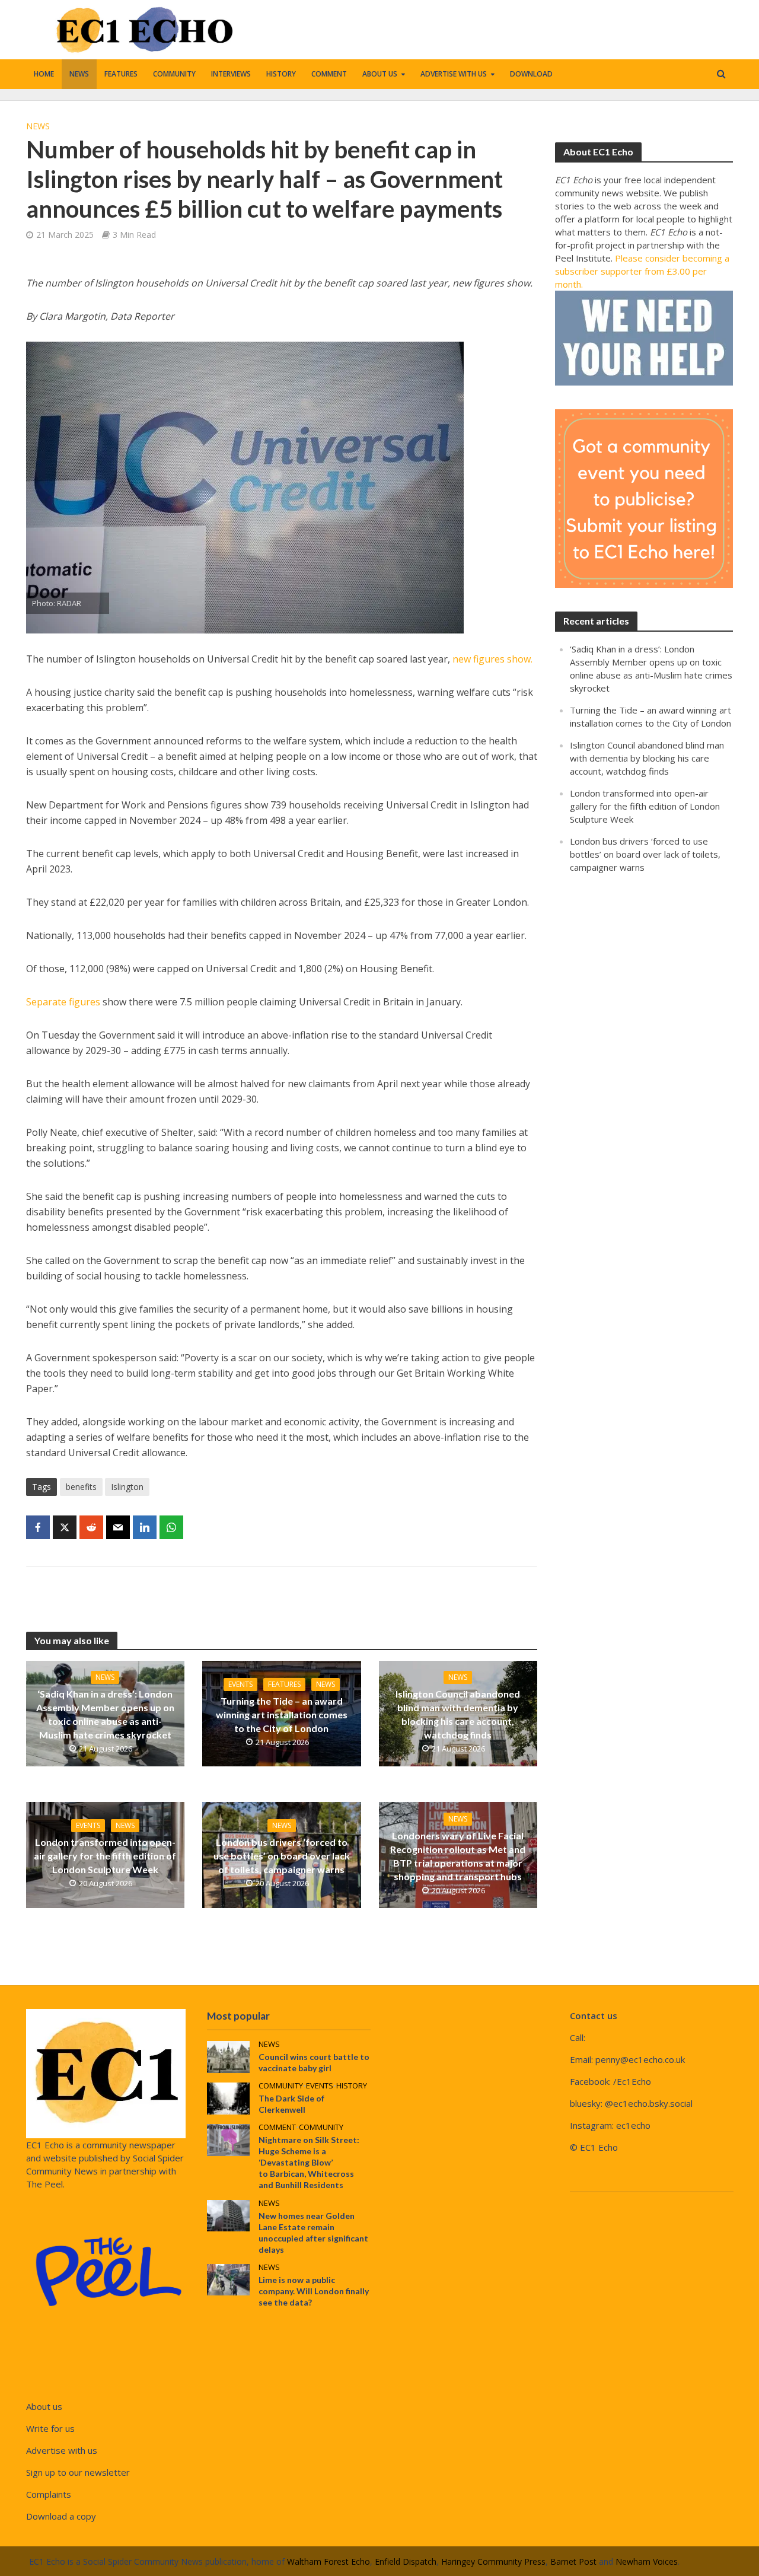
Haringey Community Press (493, 2561)
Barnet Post (573, 2561)
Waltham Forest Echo (329, 2561)
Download (531, 74)
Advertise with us (454, 74)
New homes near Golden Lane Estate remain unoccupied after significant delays (313, 2233)
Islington (127, 1487)
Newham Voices (647, 2561)
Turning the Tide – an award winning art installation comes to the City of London (282, 1714)
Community (174, 74)
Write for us (50, 2428)
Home (44, 74)
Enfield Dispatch (406, 2561)
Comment (329, 74)
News (79, 74)
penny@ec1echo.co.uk (640, 2059)
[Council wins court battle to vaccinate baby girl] (228, 2056)
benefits (81, 1487)
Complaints (49, 2494)
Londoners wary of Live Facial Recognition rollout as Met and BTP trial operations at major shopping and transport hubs (458, 1856)
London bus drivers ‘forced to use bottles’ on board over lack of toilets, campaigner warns (282, 1856)
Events (240, 1684)
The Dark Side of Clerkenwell (291, 2104)
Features (121, 74)
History (281, 74)
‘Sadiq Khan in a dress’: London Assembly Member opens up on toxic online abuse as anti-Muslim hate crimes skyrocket (105, 1714)
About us (380, 74)
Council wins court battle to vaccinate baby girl (314, 2062)
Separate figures (63, 1002)
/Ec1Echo (632, 2081)
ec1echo (633, 2125)
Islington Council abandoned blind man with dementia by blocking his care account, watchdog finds (458, 1714)
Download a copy (61, 2516)
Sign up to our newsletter (78, 2472)
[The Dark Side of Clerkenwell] (228, 2097)
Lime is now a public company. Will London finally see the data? (314, 2291)
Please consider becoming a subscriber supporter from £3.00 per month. (642, 271)
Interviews (231, 74)
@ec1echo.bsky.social (649, 2103)
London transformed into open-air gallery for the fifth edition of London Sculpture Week (105, 1856)
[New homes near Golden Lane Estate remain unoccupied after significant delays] (228, 2214)
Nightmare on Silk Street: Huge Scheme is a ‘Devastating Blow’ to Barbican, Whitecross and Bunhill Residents (309, 2162)
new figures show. (492, 659)
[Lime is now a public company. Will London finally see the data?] (228, 2278)
